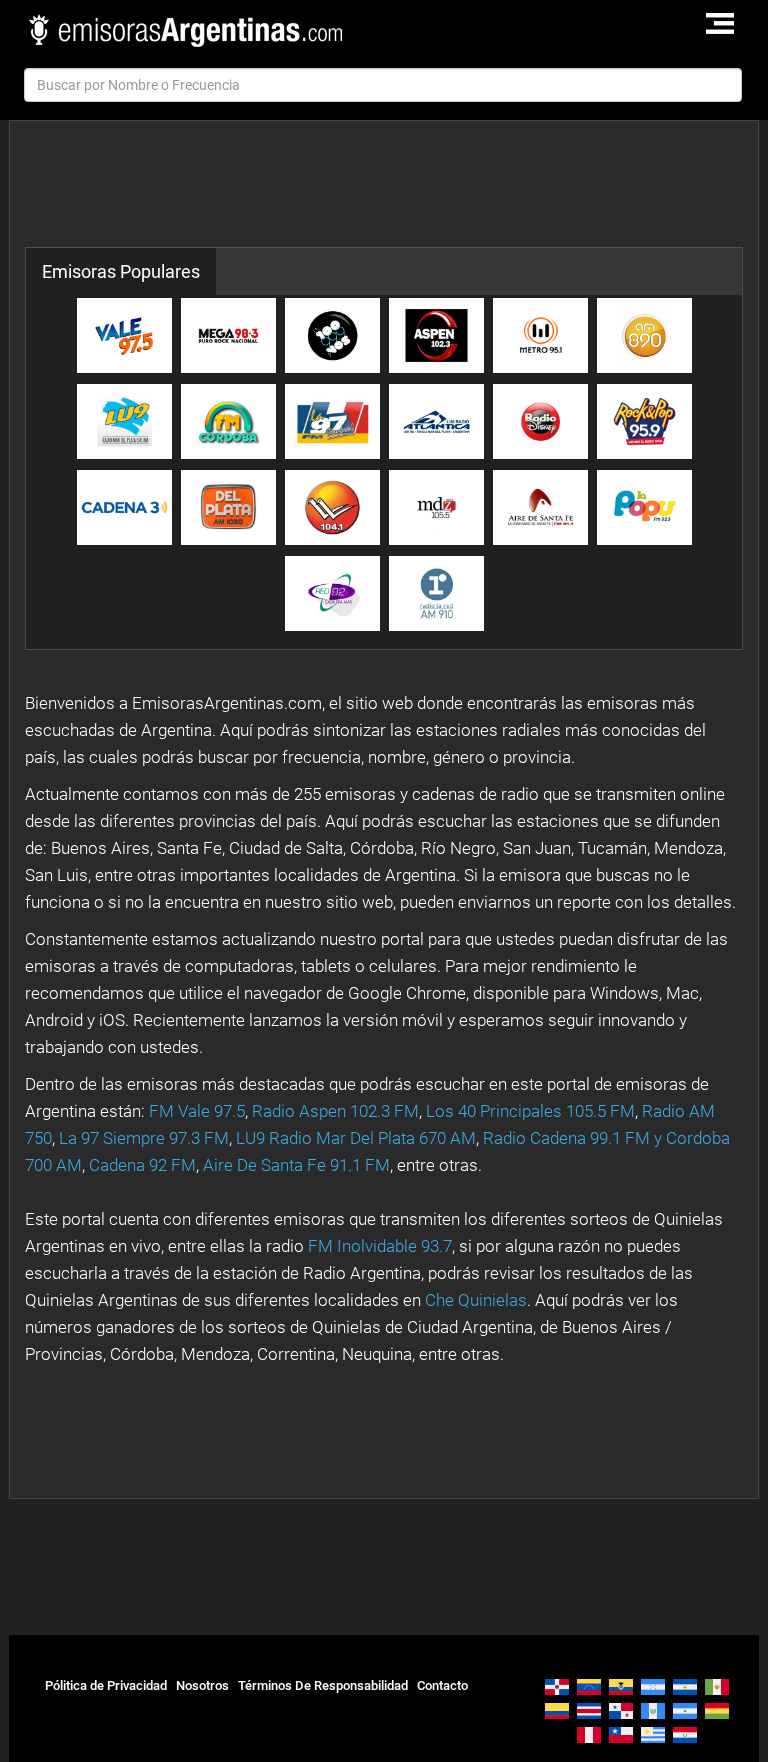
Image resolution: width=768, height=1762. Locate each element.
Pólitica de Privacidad (106, 1685)
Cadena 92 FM (142, 1165)
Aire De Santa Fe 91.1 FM (296, 1165)
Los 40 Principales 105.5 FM (530, 1111)
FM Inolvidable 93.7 (380, 1246)
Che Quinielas (476, 1300)
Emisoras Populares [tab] (121, 271)
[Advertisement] (389, 184)
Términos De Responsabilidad (323, 1685)
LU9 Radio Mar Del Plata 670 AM (356, 1138)
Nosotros (202, 1685)
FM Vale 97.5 (197, 1111)
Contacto (442, 1685)
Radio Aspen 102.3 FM (335, 1111)
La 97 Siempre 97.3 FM (144, 1138)
